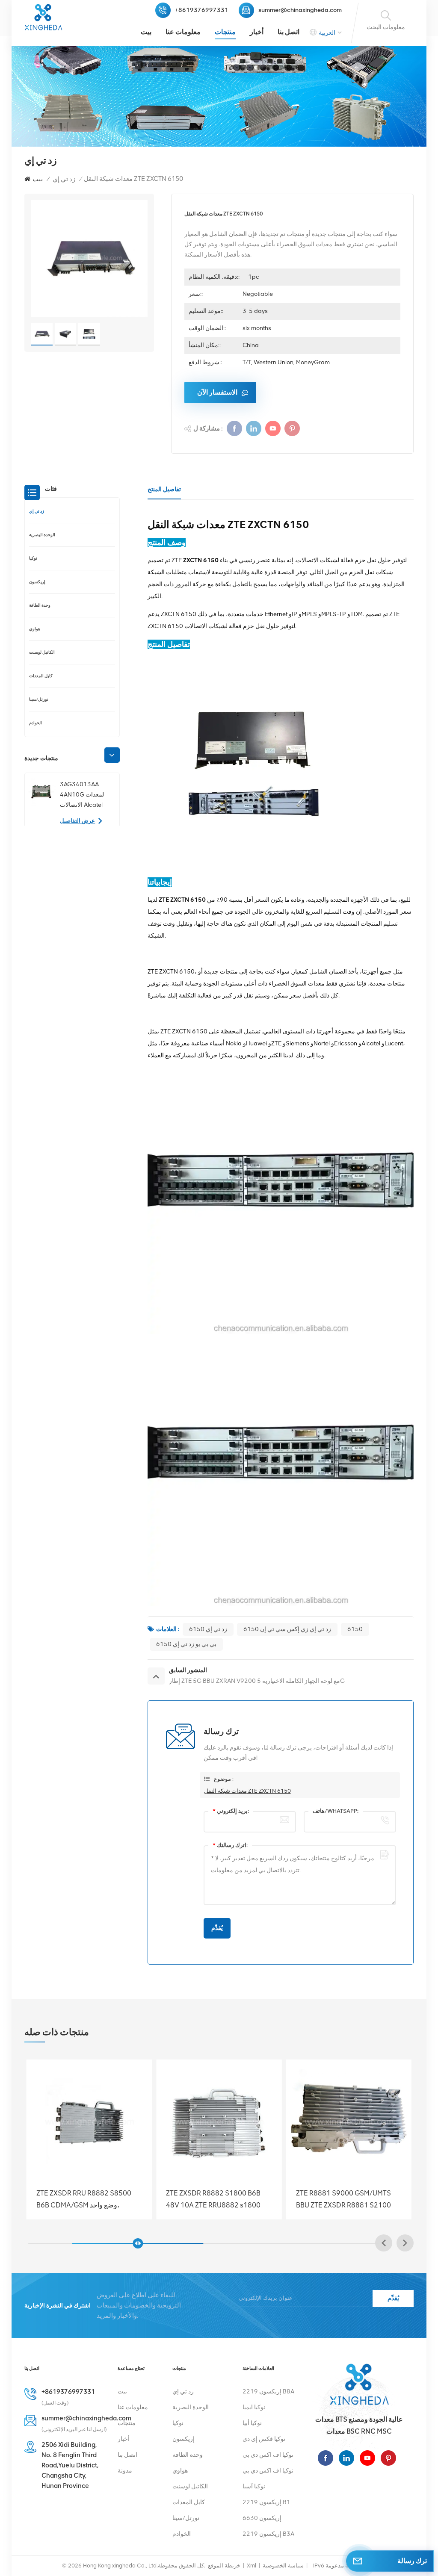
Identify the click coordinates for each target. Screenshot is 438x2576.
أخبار (257, 32)
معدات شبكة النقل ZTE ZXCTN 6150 (247, 1791)
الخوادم (36, 723)
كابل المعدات (41, 676)
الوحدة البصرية (42, 535)
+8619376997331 (202, 10)
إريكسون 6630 (262, 2518)
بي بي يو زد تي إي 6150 (186, 1644)
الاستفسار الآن (217, 392)
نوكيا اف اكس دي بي (268, 2455)
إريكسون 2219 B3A (268, 2534)
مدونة (125, 2471)
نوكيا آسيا (254, 2486)
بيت (146, 32)
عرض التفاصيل (77, 821)
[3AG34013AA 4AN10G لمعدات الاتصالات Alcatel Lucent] (41, 792)
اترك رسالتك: (230, 1845)
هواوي (35, 629)
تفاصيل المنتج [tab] (164, 489)
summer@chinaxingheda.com (300, 10)
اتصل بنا (289, 32)
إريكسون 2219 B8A (268, 2392)
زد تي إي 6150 (208, 1629)
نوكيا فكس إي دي (264, 2439)
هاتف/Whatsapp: (336, 1811)
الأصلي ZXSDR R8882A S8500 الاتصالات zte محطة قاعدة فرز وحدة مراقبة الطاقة (346, 2199)
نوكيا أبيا (252, 2423)
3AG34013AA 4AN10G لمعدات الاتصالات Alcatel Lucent (82, 795)
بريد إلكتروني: (231, 1811)
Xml (252, 2566)
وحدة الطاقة (40, 605)
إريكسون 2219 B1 (266, 2502)
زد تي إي (64, 179)
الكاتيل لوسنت (42, 652)
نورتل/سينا (39, 699)
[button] (112, 755)
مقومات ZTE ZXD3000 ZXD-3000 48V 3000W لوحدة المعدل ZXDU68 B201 (219, 2199)
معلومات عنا (183, 32)
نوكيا (33, 558)
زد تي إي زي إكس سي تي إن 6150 (287, 1629)
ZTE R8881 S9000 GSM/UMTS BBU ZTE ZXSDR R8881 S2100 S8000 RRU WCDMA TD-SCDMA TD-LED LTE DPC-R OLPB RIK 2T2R (87, 2199)
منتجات (225, 32)
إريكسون (37, 582)
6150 (355, 1629)
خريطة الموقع (224, 2566)
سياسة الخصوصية (283, 2566)
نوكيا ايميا (254, 2407)
